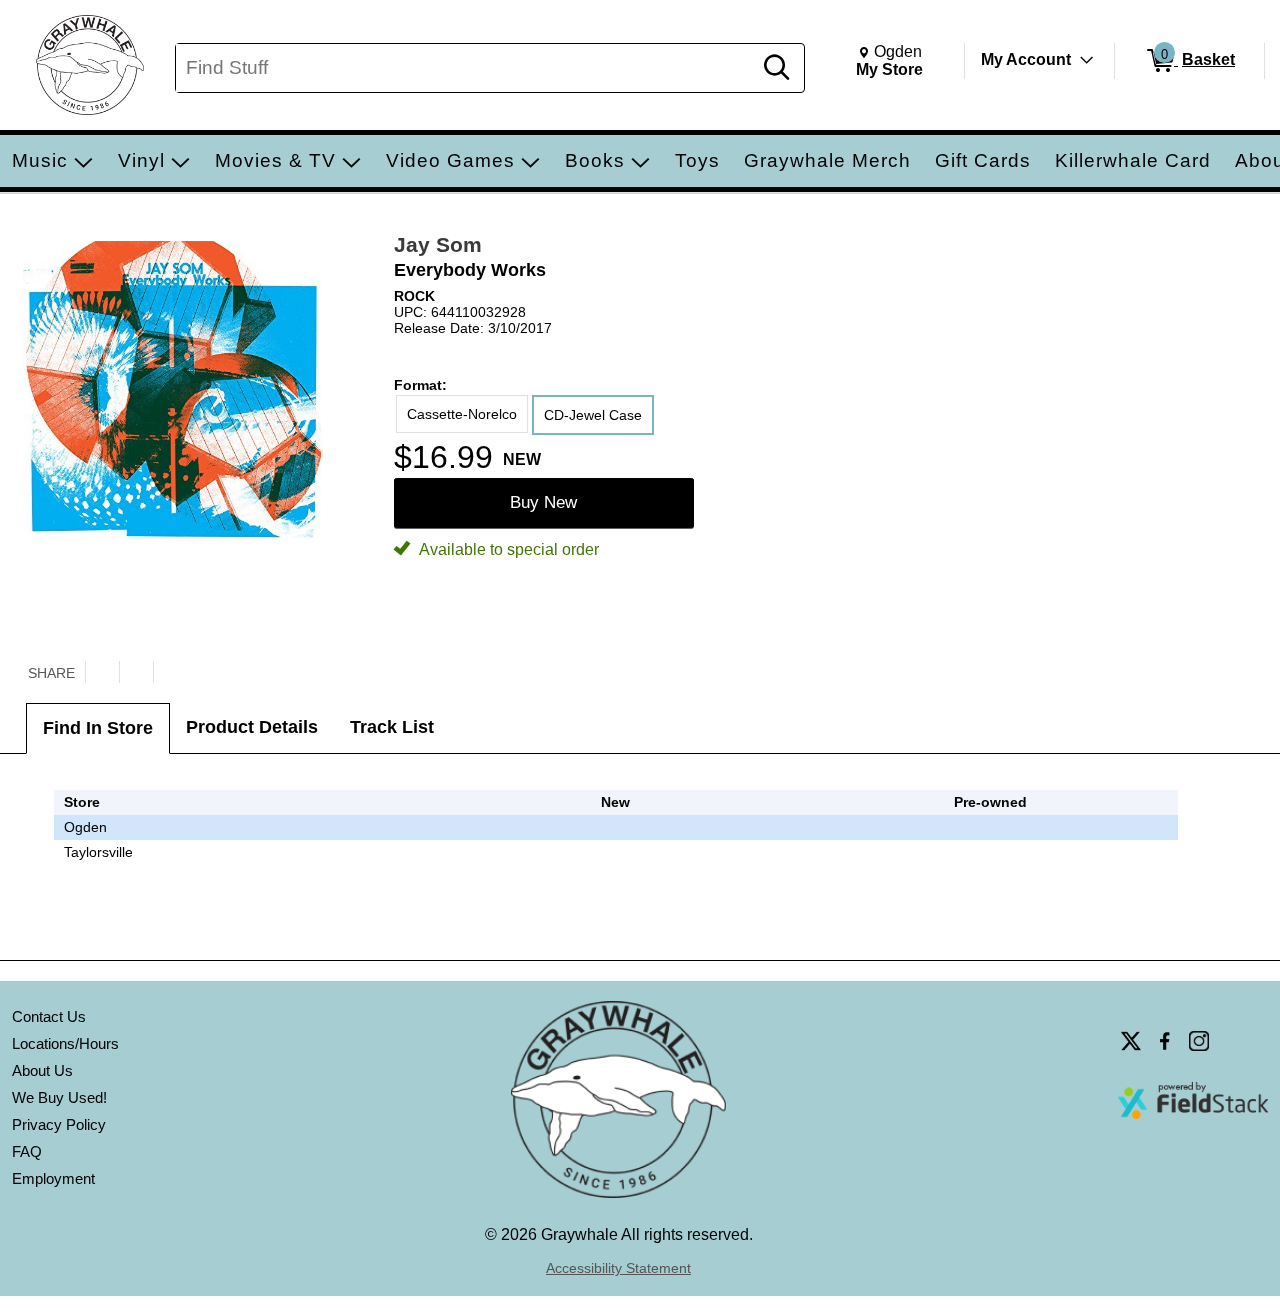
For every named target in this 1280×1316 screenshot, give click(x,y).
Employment (53, 1178)
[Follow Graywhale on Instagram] (1199, 1041)
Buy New (543, 502)
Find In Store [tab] (98, 728)
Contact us (49, 1016)
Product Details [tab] (252, 727)
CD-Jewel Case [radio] (593, 415)
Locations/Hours (65, 1043)
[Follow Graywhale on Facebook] (1165, 1041)
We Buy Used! (59, 1097)
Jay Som (438, 244)
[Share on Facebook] (136, 672)
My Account (1026, 59)
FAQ (27, 1151)
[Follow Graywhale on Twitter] (1131, 1041)
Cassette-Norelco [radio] (462, 414)
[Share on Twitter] (102, 672)
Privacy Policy (59, 1124)
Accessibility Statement (618, 1268)
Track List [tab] (392, 727)
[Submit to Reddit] (170, 672)
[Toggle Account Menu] (1087, 60)
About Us (42, 1070)
